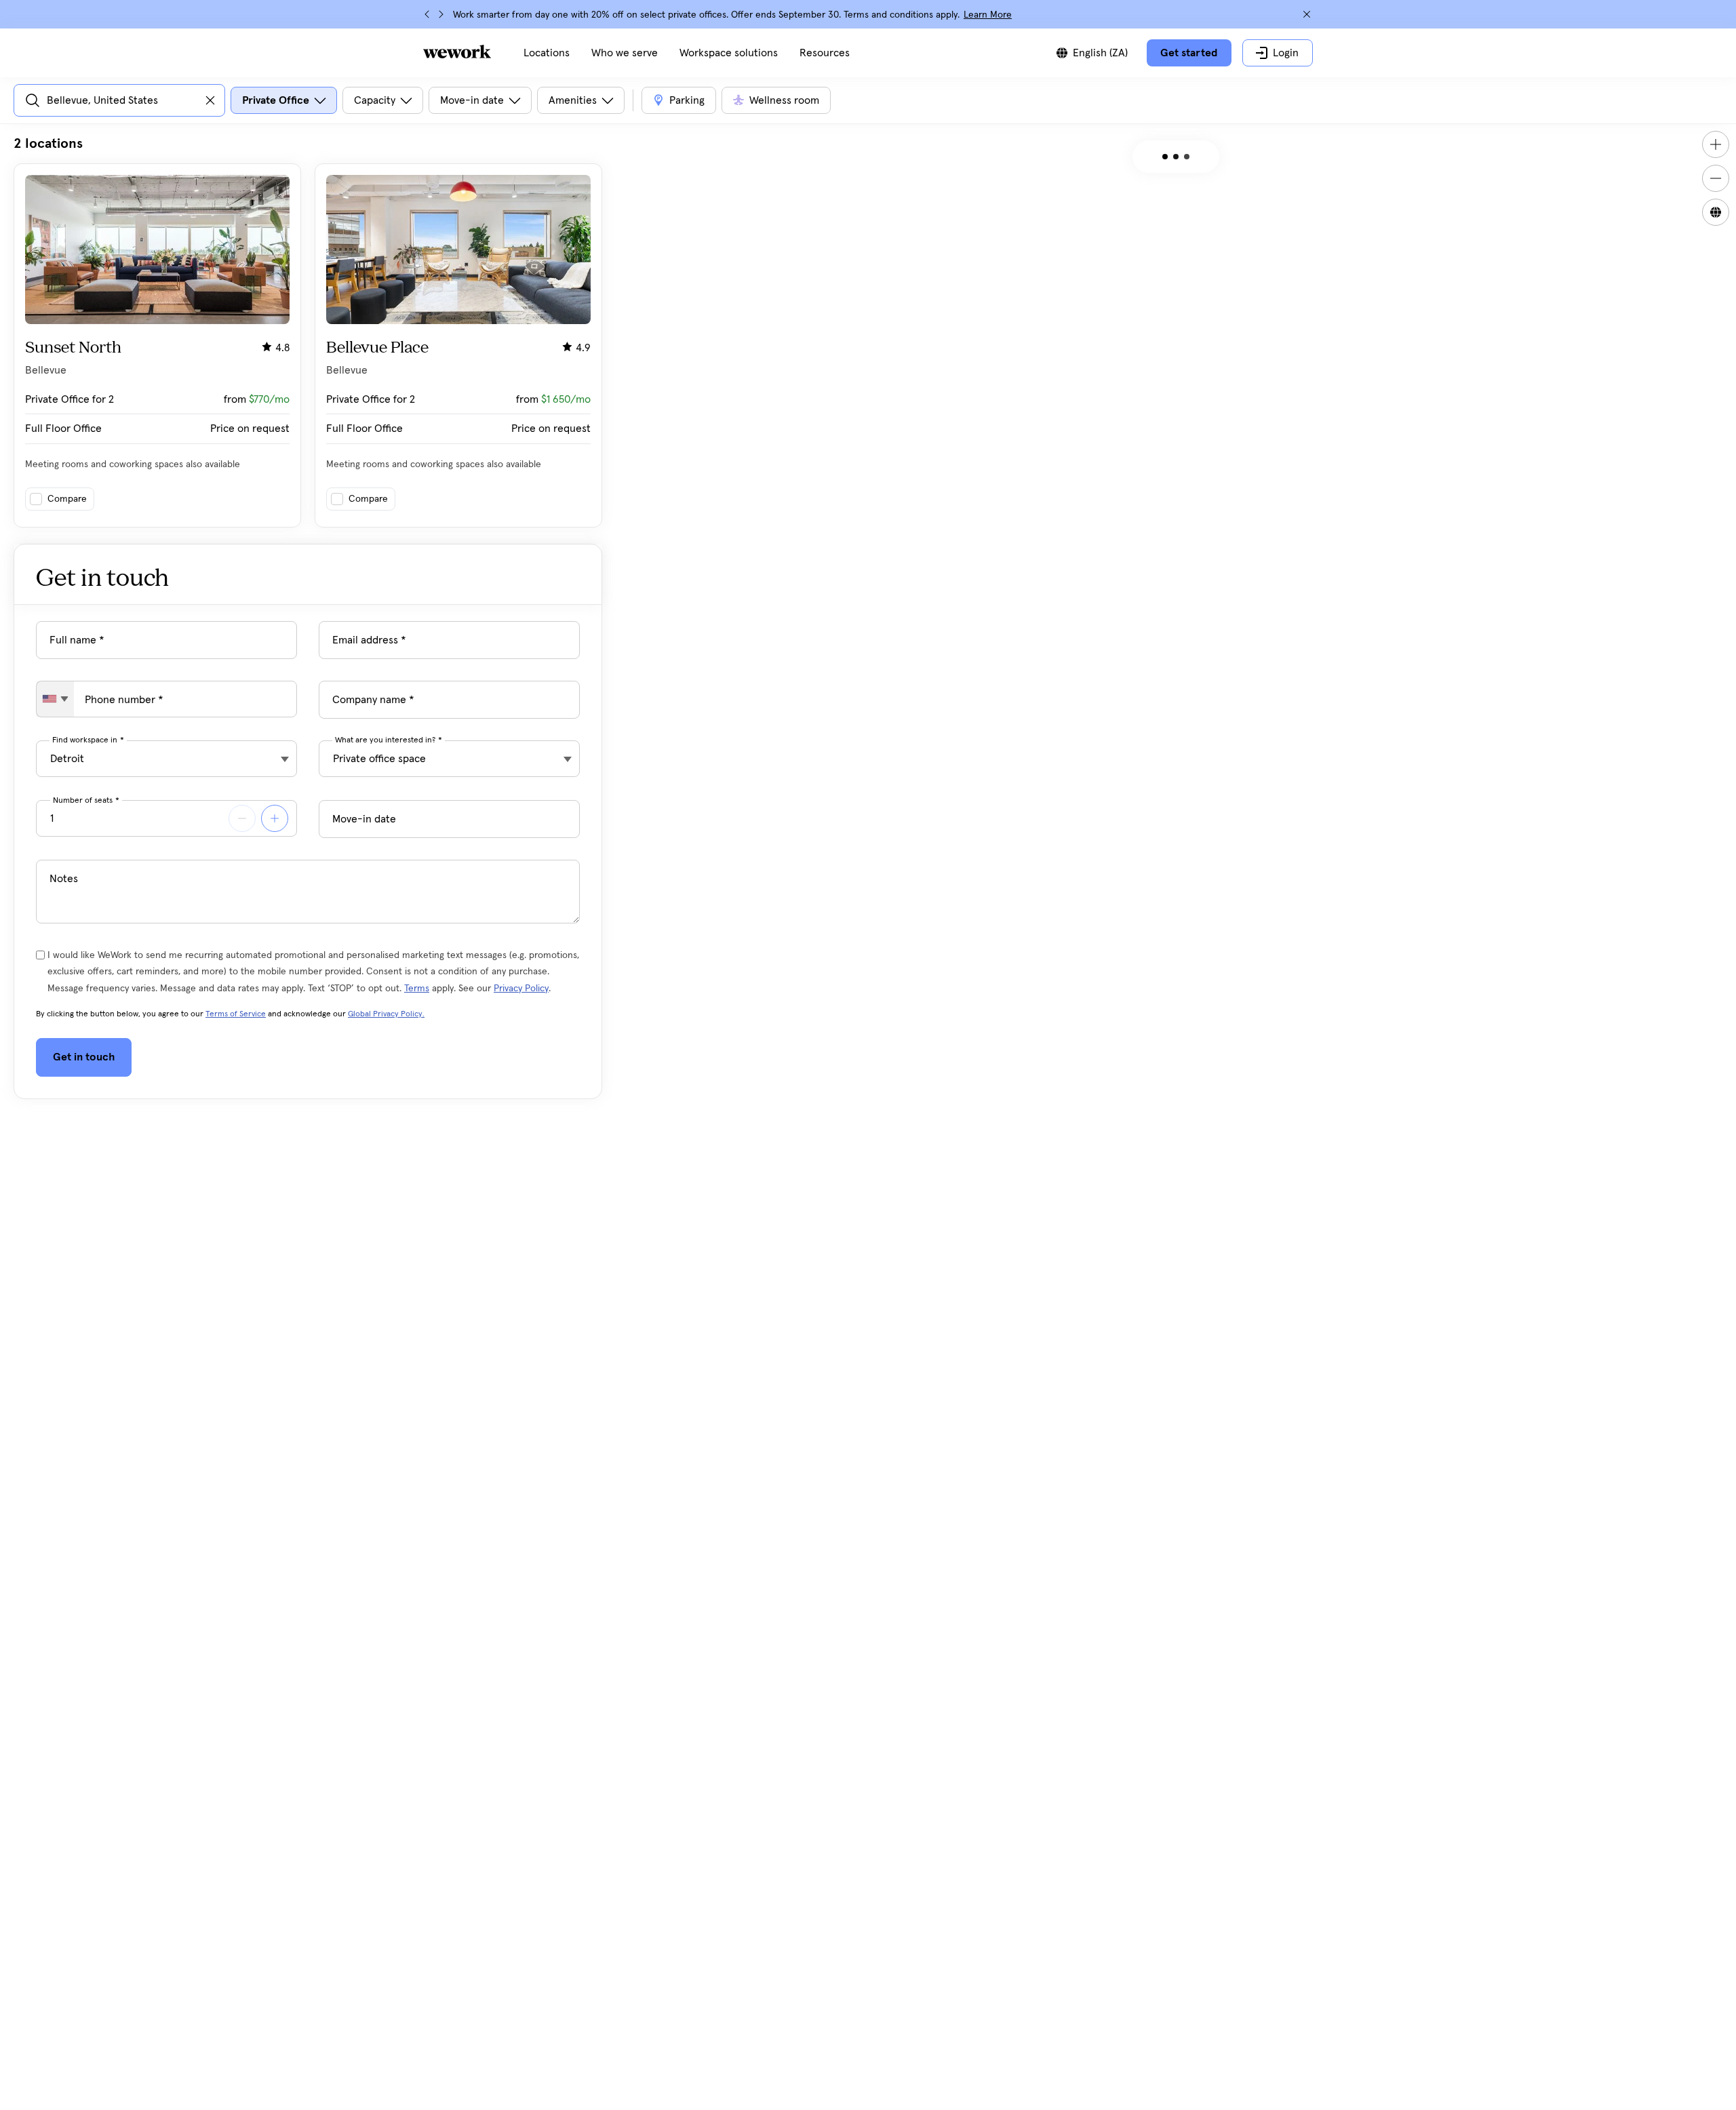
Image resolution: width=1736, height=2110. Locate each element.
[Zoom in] (1716, 144)
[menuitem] (547, 53)
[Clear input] (210, 100)
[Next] (441, 14)
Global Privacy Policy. (386, 1014)
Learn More (988, 15)
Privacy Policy (521, 989)
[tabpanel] (308, 331)
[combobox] (55, 699)
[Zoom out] (1716, 178)
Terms (417, 989)
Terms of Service (236, 1014)
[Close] (1307, 14)
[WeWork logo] (457, 52)
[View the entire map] (1716, 212)
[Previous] (427, 14)
